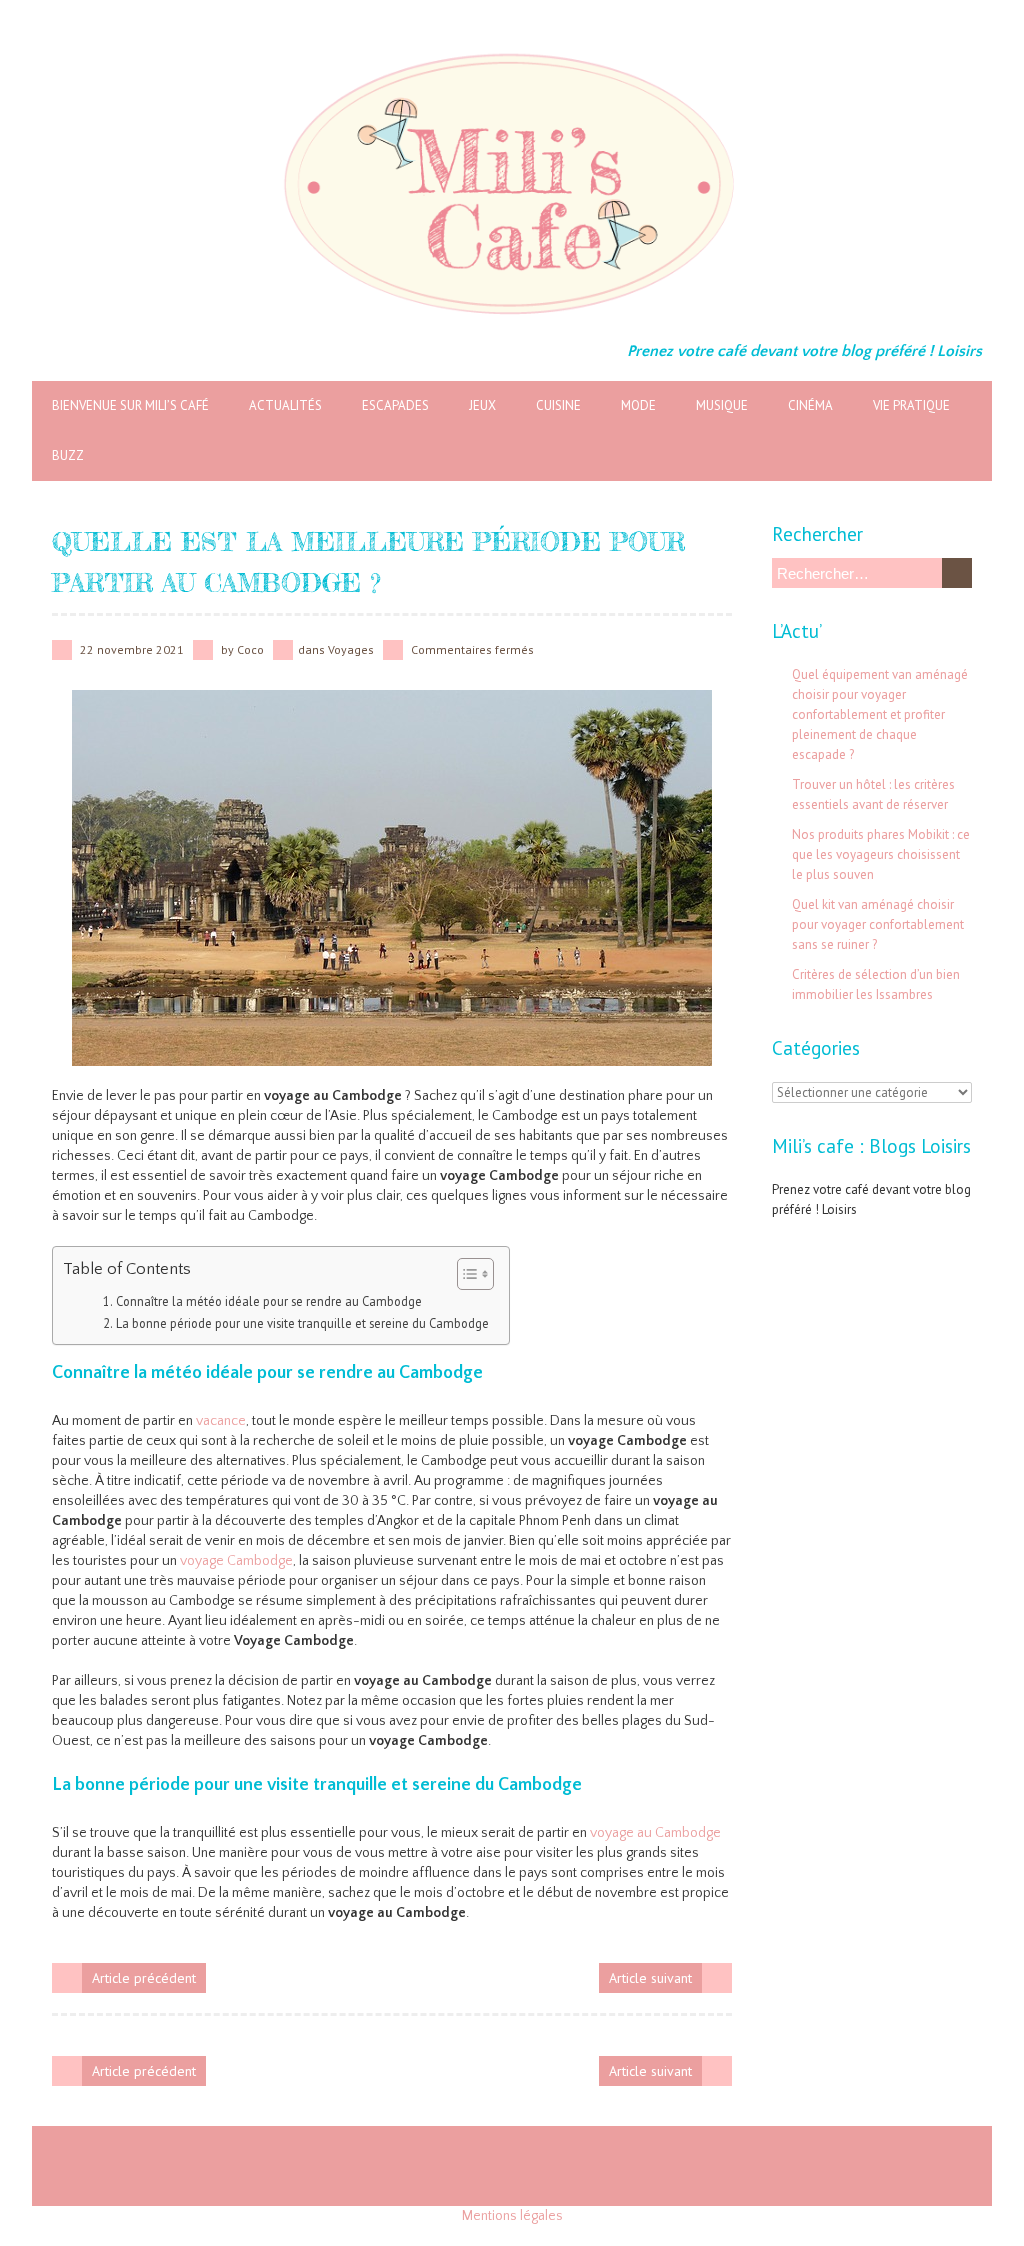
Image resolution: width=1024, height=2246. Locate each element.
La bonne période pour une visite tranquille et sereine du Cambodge (302, 1323)
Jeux (482, 405)
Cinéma (810, 405)
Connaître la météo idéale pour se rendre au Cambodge (269, 1301)
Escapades (395, 405)
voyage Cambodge (236, 1561)
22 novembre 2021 (132, 649)
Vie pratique (911, 405)
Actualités (285, 405)
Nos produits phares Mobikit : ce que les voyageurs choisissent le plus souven (881, 854)
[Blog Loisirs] (512, 50)
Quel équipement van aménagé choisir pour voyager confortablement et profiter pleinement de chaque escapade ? (880, 714)
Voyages (351, 649)
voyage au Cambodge (655, 1833)
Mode (638, 405)
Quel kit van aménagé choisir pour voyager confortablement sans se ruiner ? (878, 924)
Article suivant (650, 1978)
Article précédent (144, 1978)
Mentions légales (512, 2216)
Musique (722, 405)
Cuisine (558, 405)
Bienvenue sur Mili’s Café (130, 405)
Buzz (68, 455)
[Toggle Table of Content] (465, 1274)
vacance (221, 1421)
